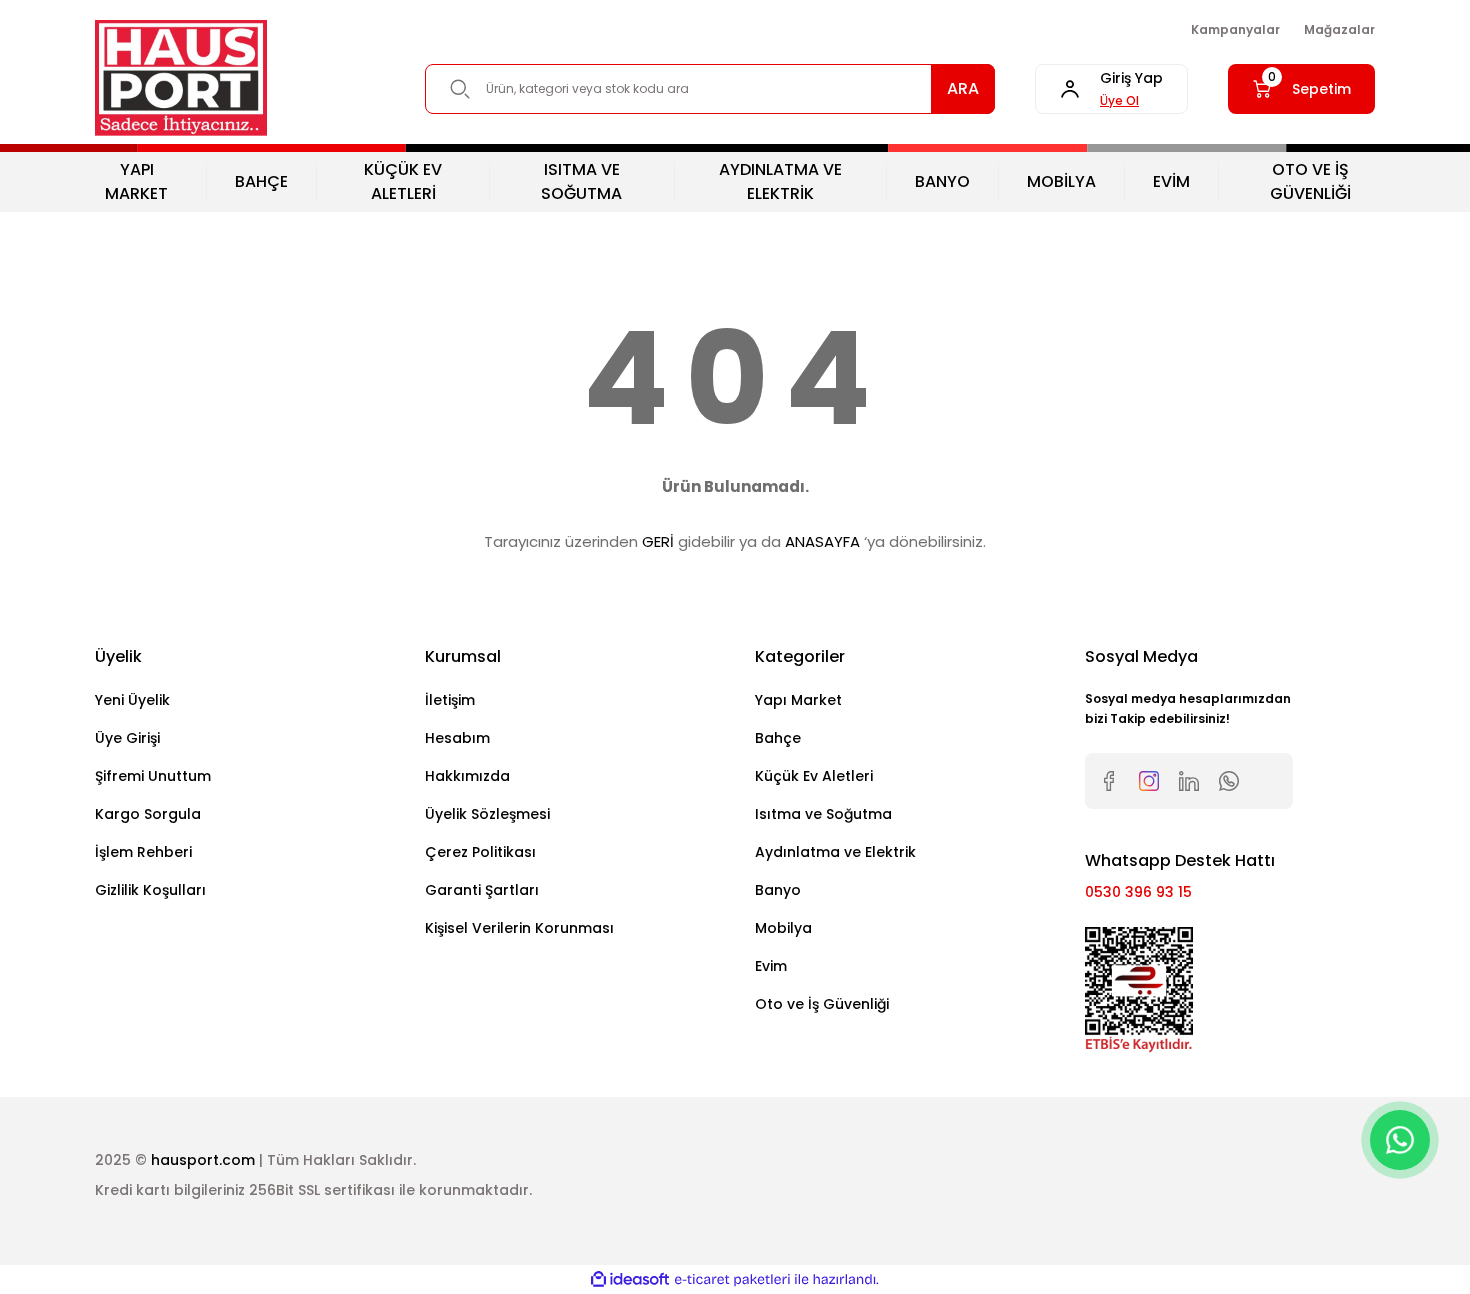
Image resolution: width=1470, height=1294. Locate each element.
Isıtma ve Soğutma (823, 814)
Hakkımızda (467, 776)
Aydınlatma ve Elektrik (835, 852)
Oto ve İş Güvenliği (822, 1004)
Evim (771, 966)
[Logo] (181, 78)
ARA (963, 88)
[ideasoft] (630, 1279)
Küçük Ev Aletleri (814, 776)
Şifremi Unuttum (153, 776)
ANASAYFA (822, 541)
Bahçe (778, 738)
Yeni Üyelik (132, 700)
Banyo (778, 890)
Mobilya (783, 928)
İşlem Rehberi (143, 852)
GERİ (658, 541)
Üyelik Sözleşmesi (487, 814)
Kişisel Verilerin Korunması (519, 928)
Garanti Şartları (482, 890)
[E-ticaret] (732, 1280)
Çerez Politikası (480, 852)
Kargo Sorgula (148, 814)
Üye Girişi (127, 738)
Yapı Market (798, 700)
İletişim (450, 700)
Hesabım (457, 738)
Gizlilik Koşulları (150, 890)
